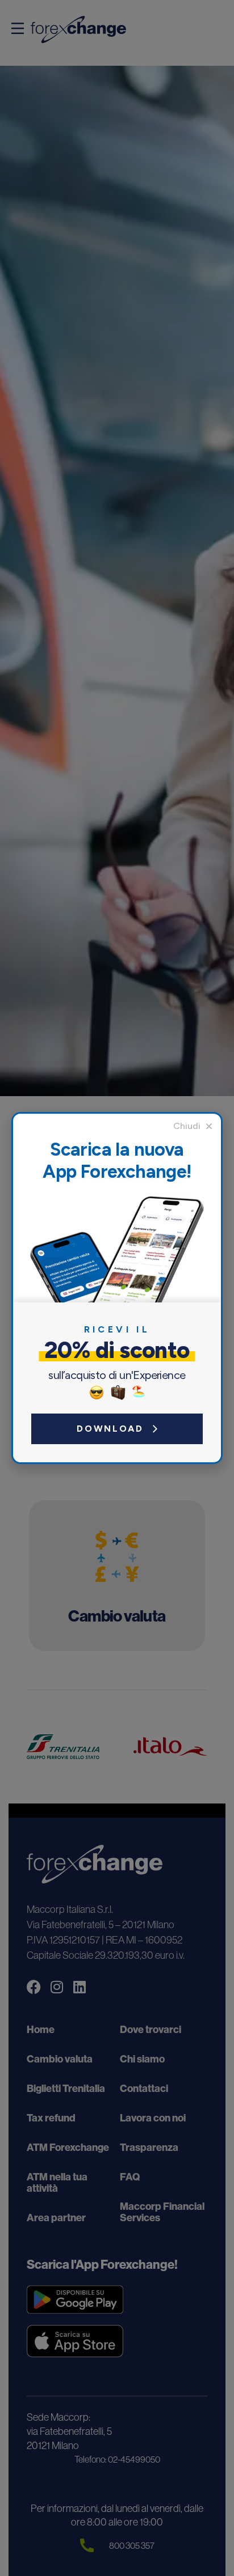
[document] (117, 1288)
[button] (193, 1126)
